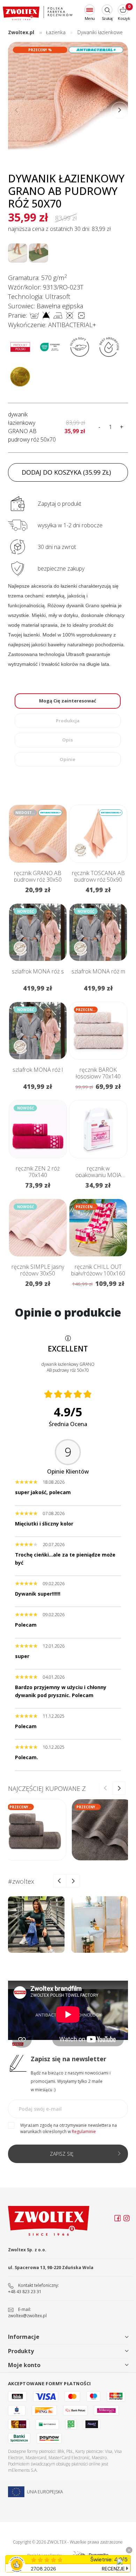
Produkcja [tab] (68, 721)
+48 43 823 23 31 (25, 2292)
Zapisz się (62, 2154)
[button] (120, 110)
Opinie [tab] (67, 759)
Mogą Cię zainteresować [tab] (68, 701)
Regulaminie (84, 2131)
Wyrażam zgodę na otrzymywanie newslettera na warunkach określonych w (69, 2128)
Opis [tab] (67, 740)
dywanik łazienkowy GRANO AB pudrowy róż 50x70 (32, 427)
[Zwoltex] (38, 13)
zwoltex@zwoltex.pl (27, 2316)
